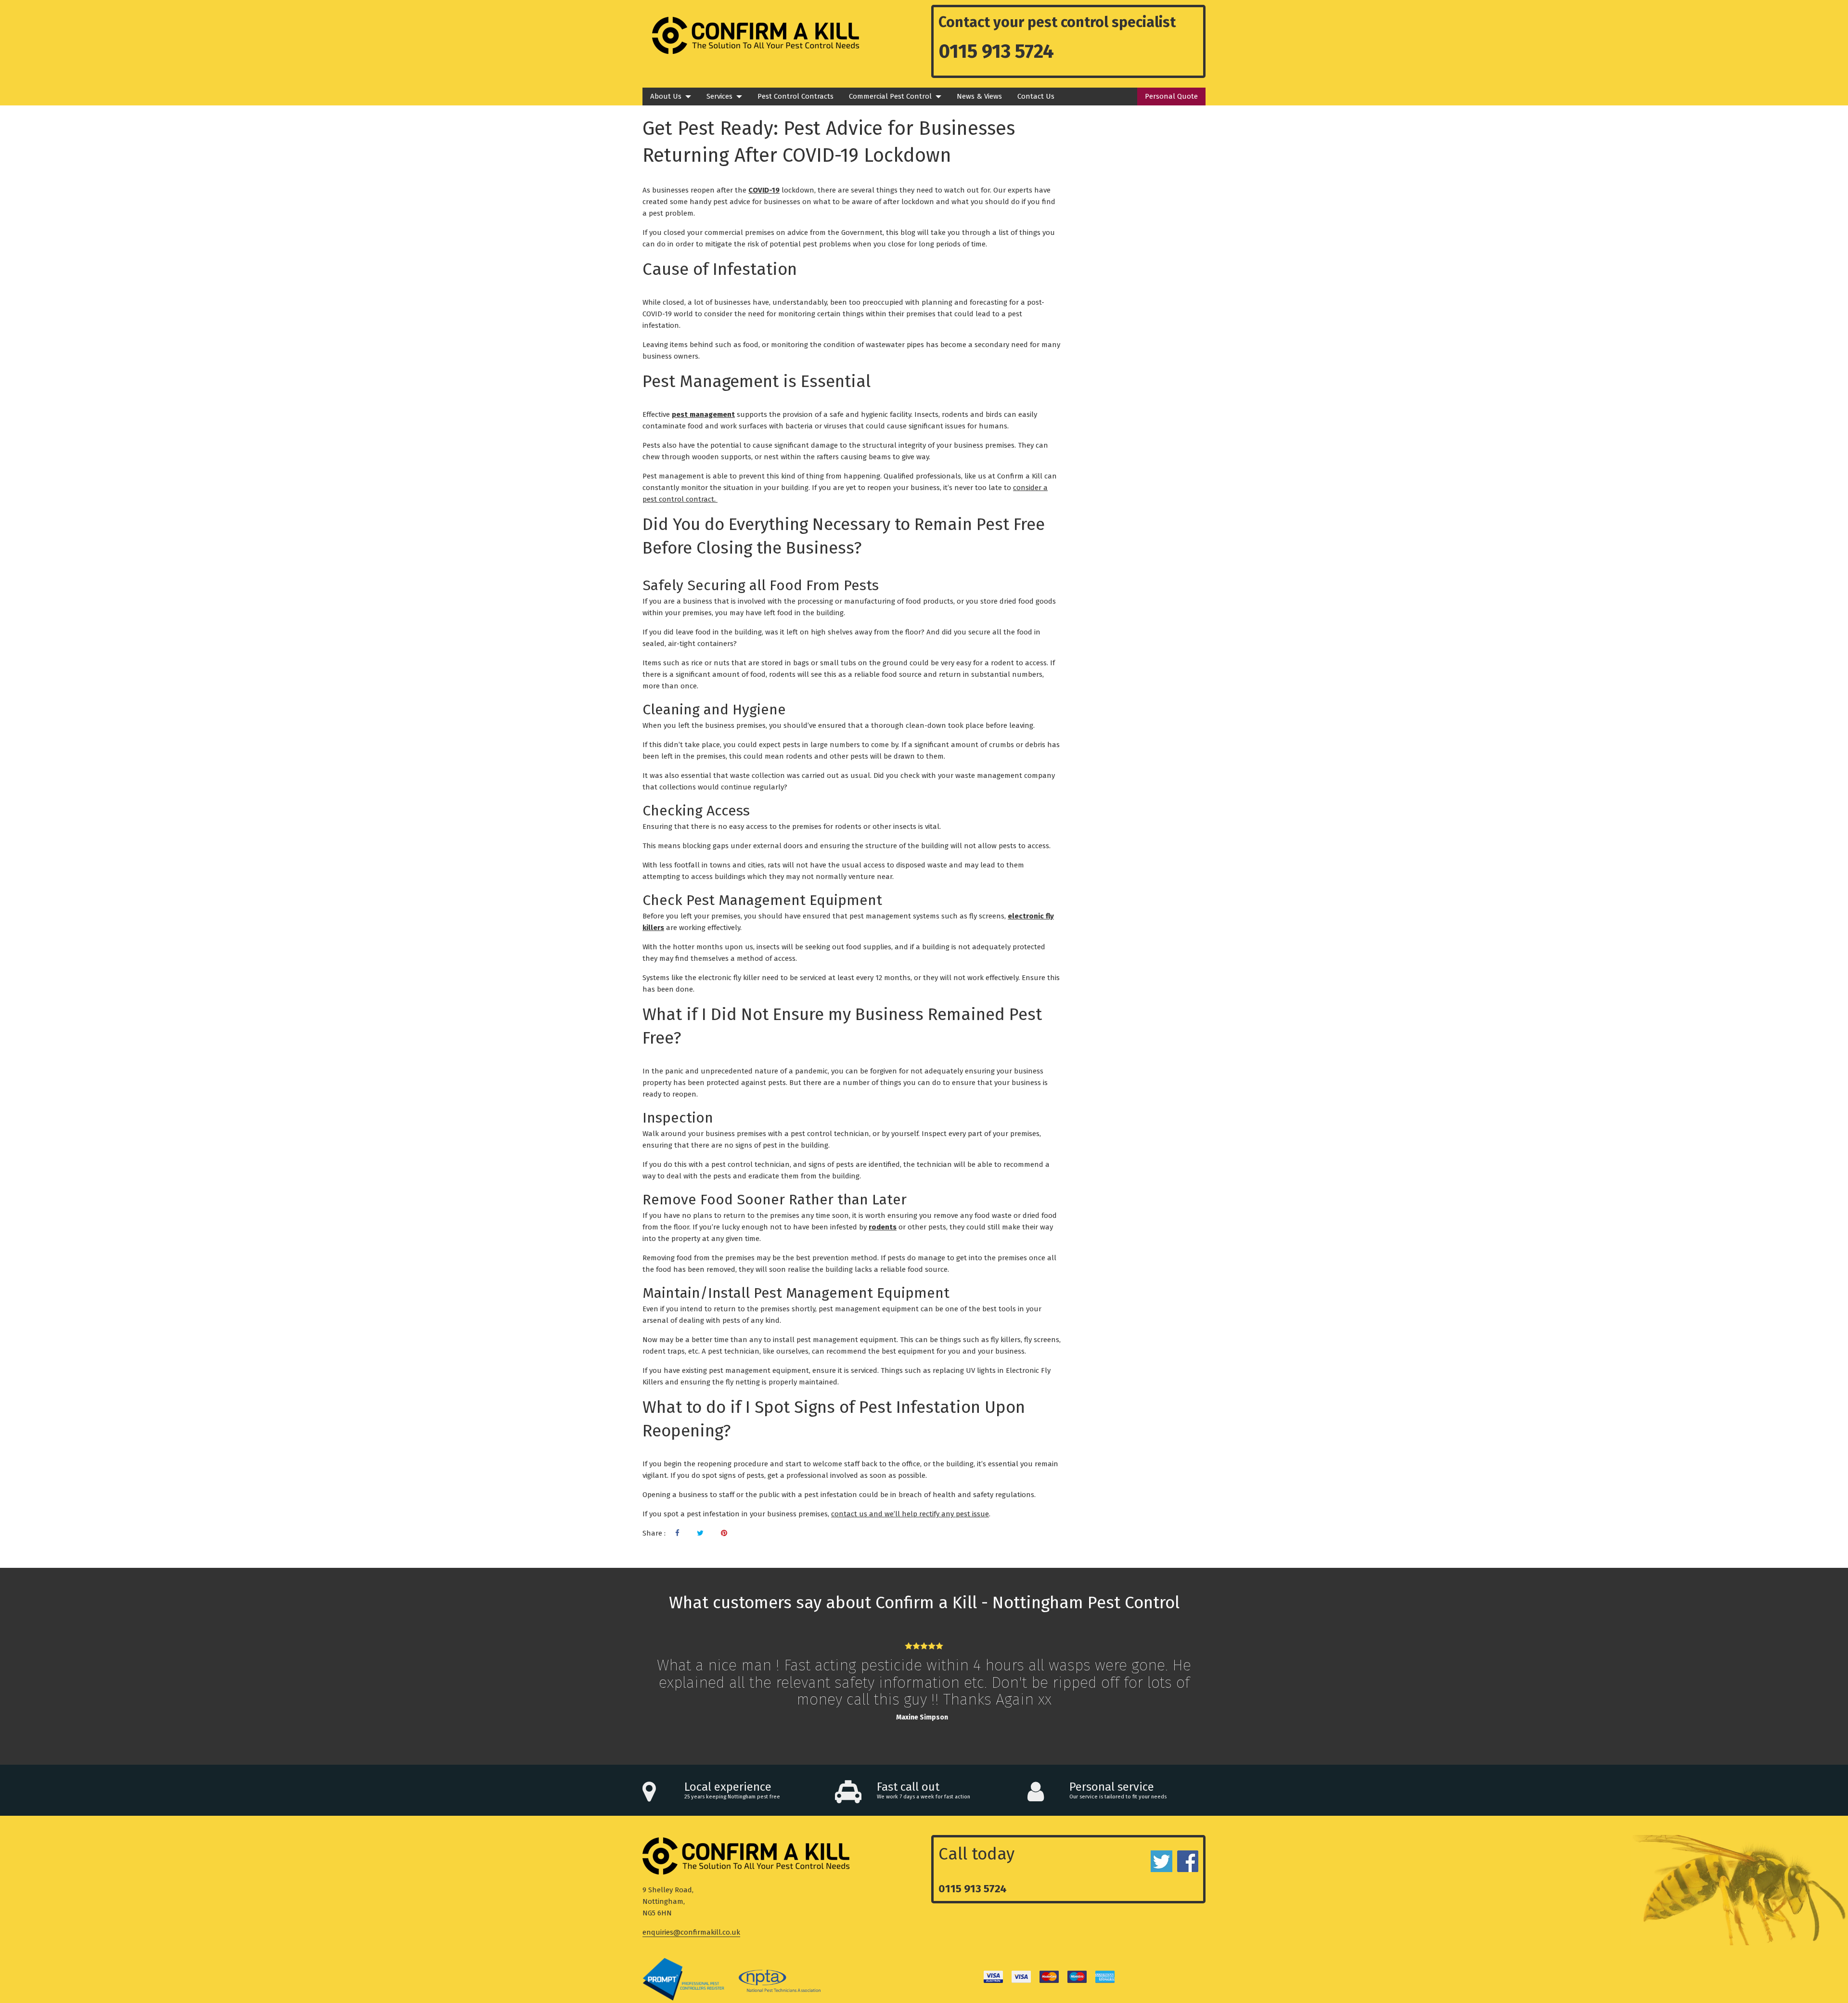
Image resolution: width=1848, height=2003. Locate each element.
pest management (703, 414)
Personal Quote (1171, 96)
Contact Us (1036, 96)
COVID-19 (764, 190)
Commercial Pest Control (890, 96)
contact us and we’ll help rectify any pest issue (910, 1514)
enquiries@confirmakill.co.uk (691, 1932)
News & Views (979, 96)
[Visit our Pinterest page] (724, 1533)
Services (719, 96)
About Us (666, 96)
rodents (883, 1227)
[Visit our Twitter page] (700, 1533)
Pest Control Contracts (796, 96)
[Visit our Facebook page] (677, 1533)
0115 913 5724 (996, 52)
